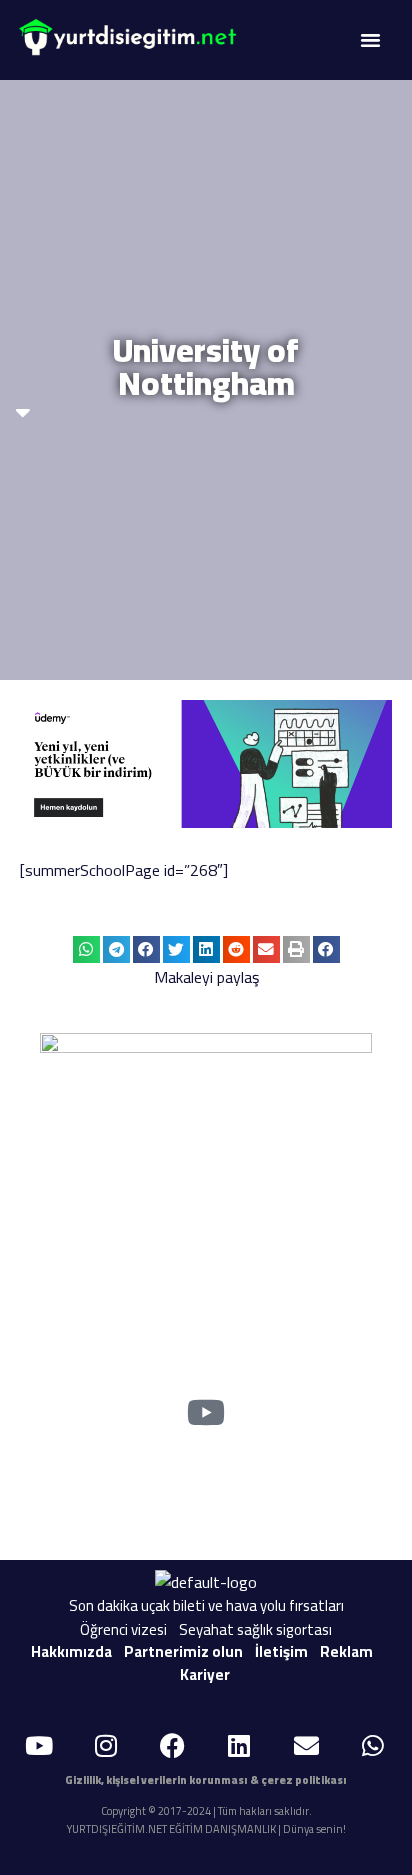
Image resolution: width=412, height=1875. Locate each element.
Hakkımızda (71, 1651)
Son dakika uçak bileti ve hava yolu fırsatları (206, 1605)
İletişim (281, 1651)
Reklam (346, 1651)
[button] (371, 40)
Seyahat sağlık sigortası (255, 1629)
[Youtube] (39, 1745)
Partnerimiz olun (183, 1651)
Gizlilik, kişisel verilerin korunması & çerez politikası (206, 1780)
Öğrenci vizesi (123, 1629)
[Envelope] (306, 1745)
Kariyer (205, 1674)
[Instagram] (106, 1745)
